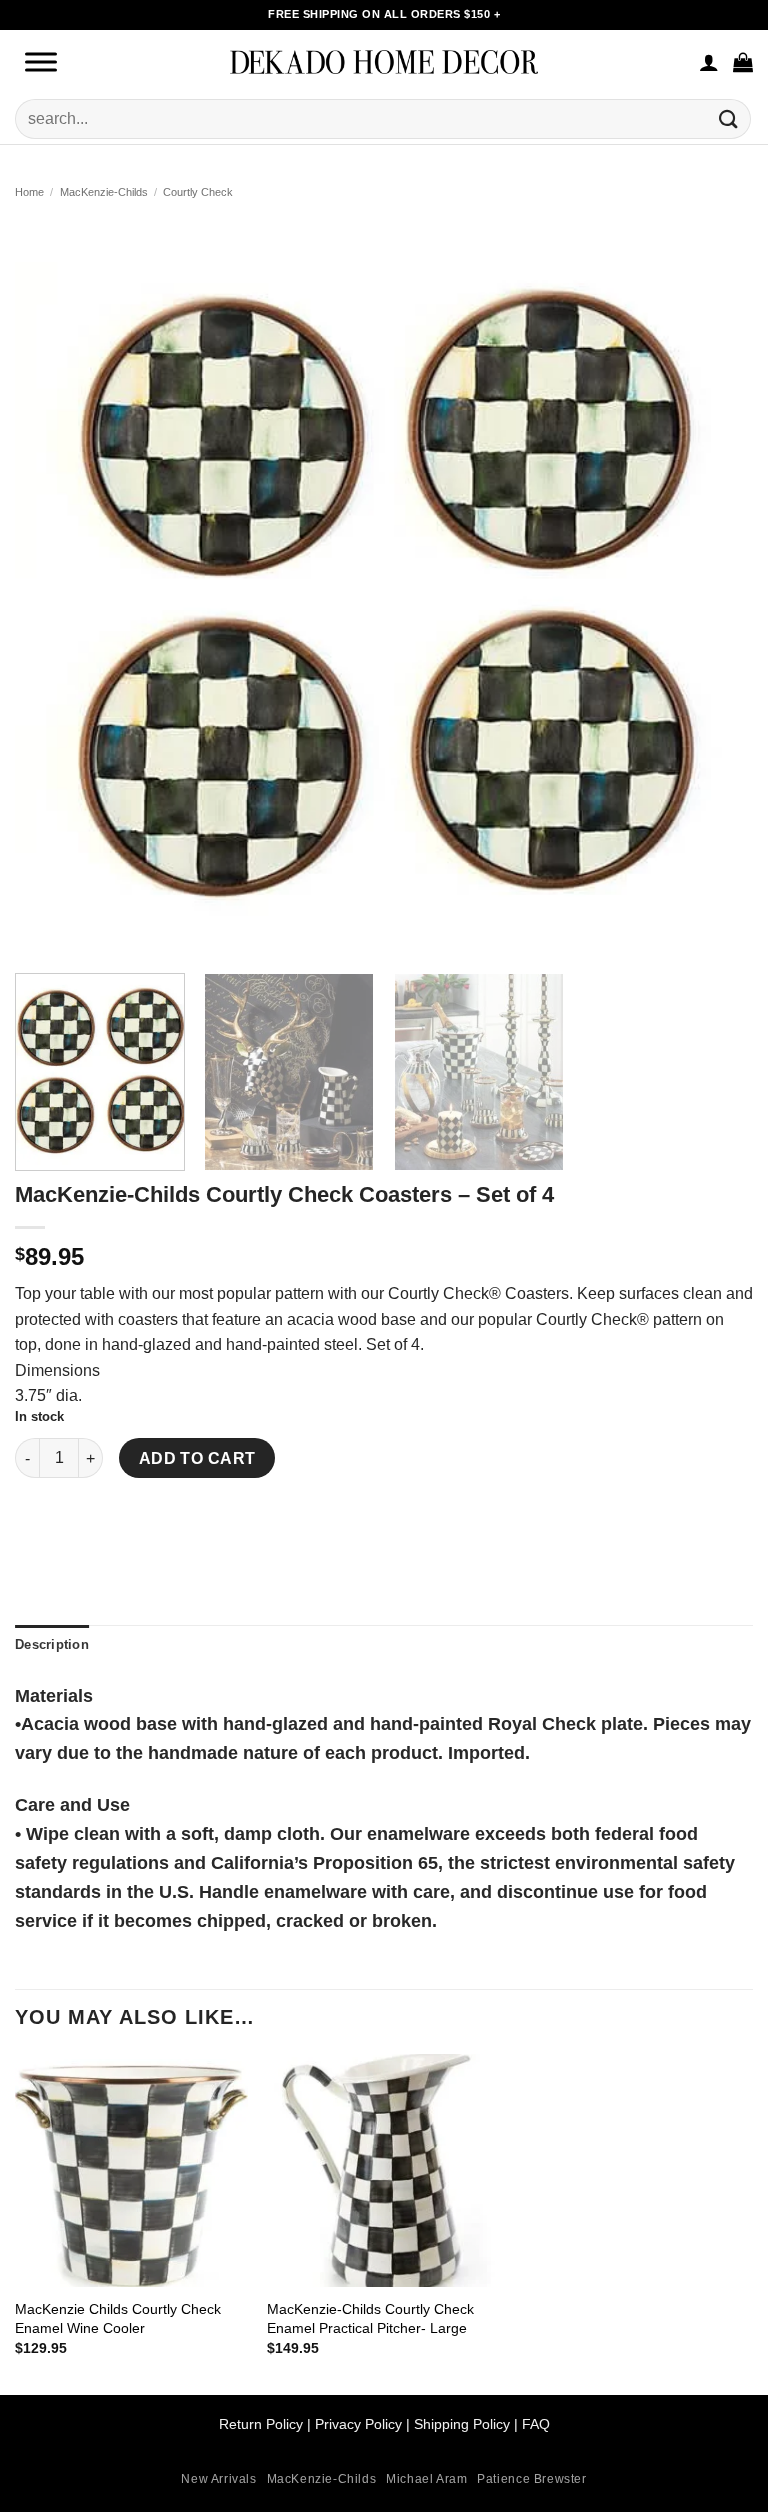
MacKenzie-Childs (104, 192)
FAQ (536, 2424)
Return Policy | (267, 2424)
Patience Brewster (531, 2479)
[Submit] (729, 118)
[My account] (709, 62)
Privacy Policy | (362, 2424)
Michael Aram (426, 2479)
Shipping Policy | (464, 2424)
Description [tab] (52, 1644)
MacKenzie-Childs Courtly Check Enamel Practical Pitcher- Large (370, 2318)
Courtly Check (198, 192)
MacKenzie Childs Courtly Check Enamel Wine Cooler (118, 2318)
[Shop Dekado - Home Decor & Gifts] (384, 61)
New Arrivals (218, 2479)
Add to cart (197, 1458)
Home (29, 192)
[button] (743, 62)
